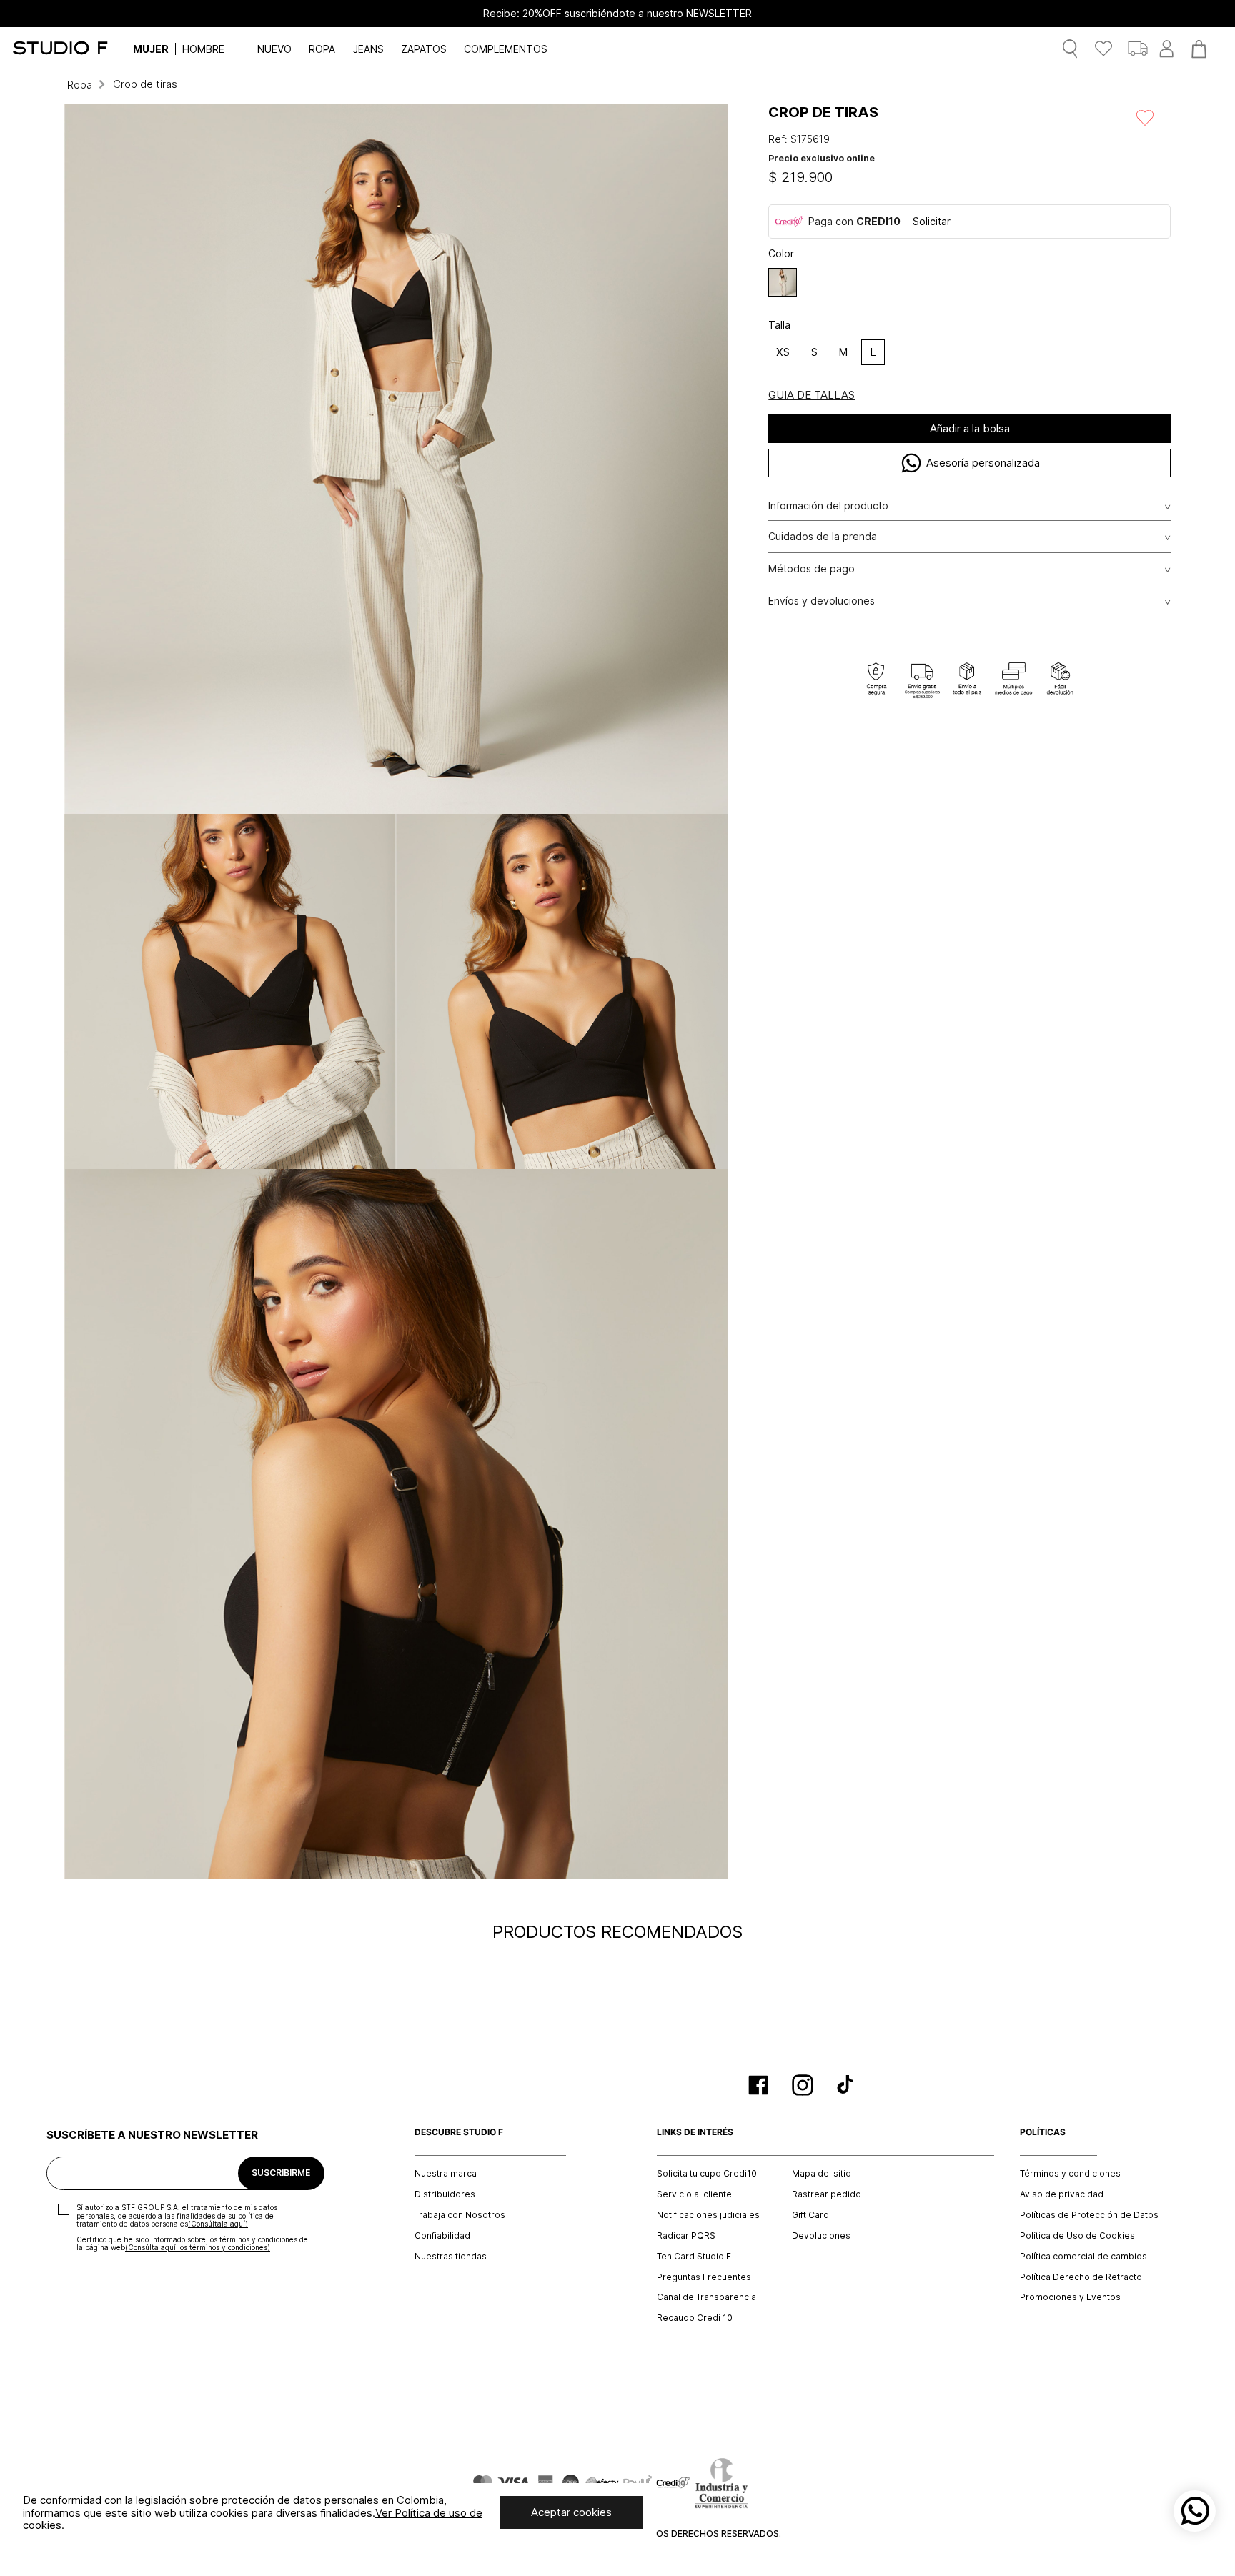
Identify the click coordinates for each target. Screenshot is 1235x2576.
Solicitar (932, 221)
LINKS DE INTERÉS (695, 2132)
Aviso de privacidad (1062, 2194)
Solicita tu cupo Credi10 (707, 2174)
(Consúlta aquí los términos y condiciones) (198, 2247)
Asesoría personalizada (983, 463)
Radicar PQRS (686, 2236)
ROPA (322, 49)
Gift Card (810, 2215)
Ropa (80, 85)
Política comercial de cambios (1083, 2257)
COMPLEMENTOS (506, 49)
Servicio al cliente (694, 2194)
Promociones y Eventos (1070, 2297)
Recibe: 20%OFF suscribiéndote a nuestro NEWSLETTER (617, 14)
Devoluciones (821, 2236)
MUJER (151, 49)
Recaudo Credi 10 (695, 2318)
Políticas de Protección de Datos (1089, 2215)
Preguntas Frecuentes (704, 2277)
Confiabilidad (442, 2236)
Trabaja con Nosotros (460, 2215)
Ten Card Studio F (694, 2257)
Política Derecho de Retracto (1081, 2277)
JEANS (368, 49)
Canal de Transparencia (706, 2297)
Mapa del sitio (822, 2174)
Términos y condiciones (1070, 2174)
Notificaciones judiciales (708, 2215)
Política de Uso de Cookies (1077, 2236)
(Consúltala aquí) (218, 2224)
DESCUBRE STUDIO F (459, 2132)
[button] (783, 282)
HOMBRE (203, 49)
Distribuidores (445, 2194)
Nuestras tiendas (451, 2257)
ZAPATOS (424, 49)
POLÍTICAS (1043, 2132)
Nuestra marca (446, 2174)
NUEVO (274, 49)
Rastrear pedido (827, 2194)
